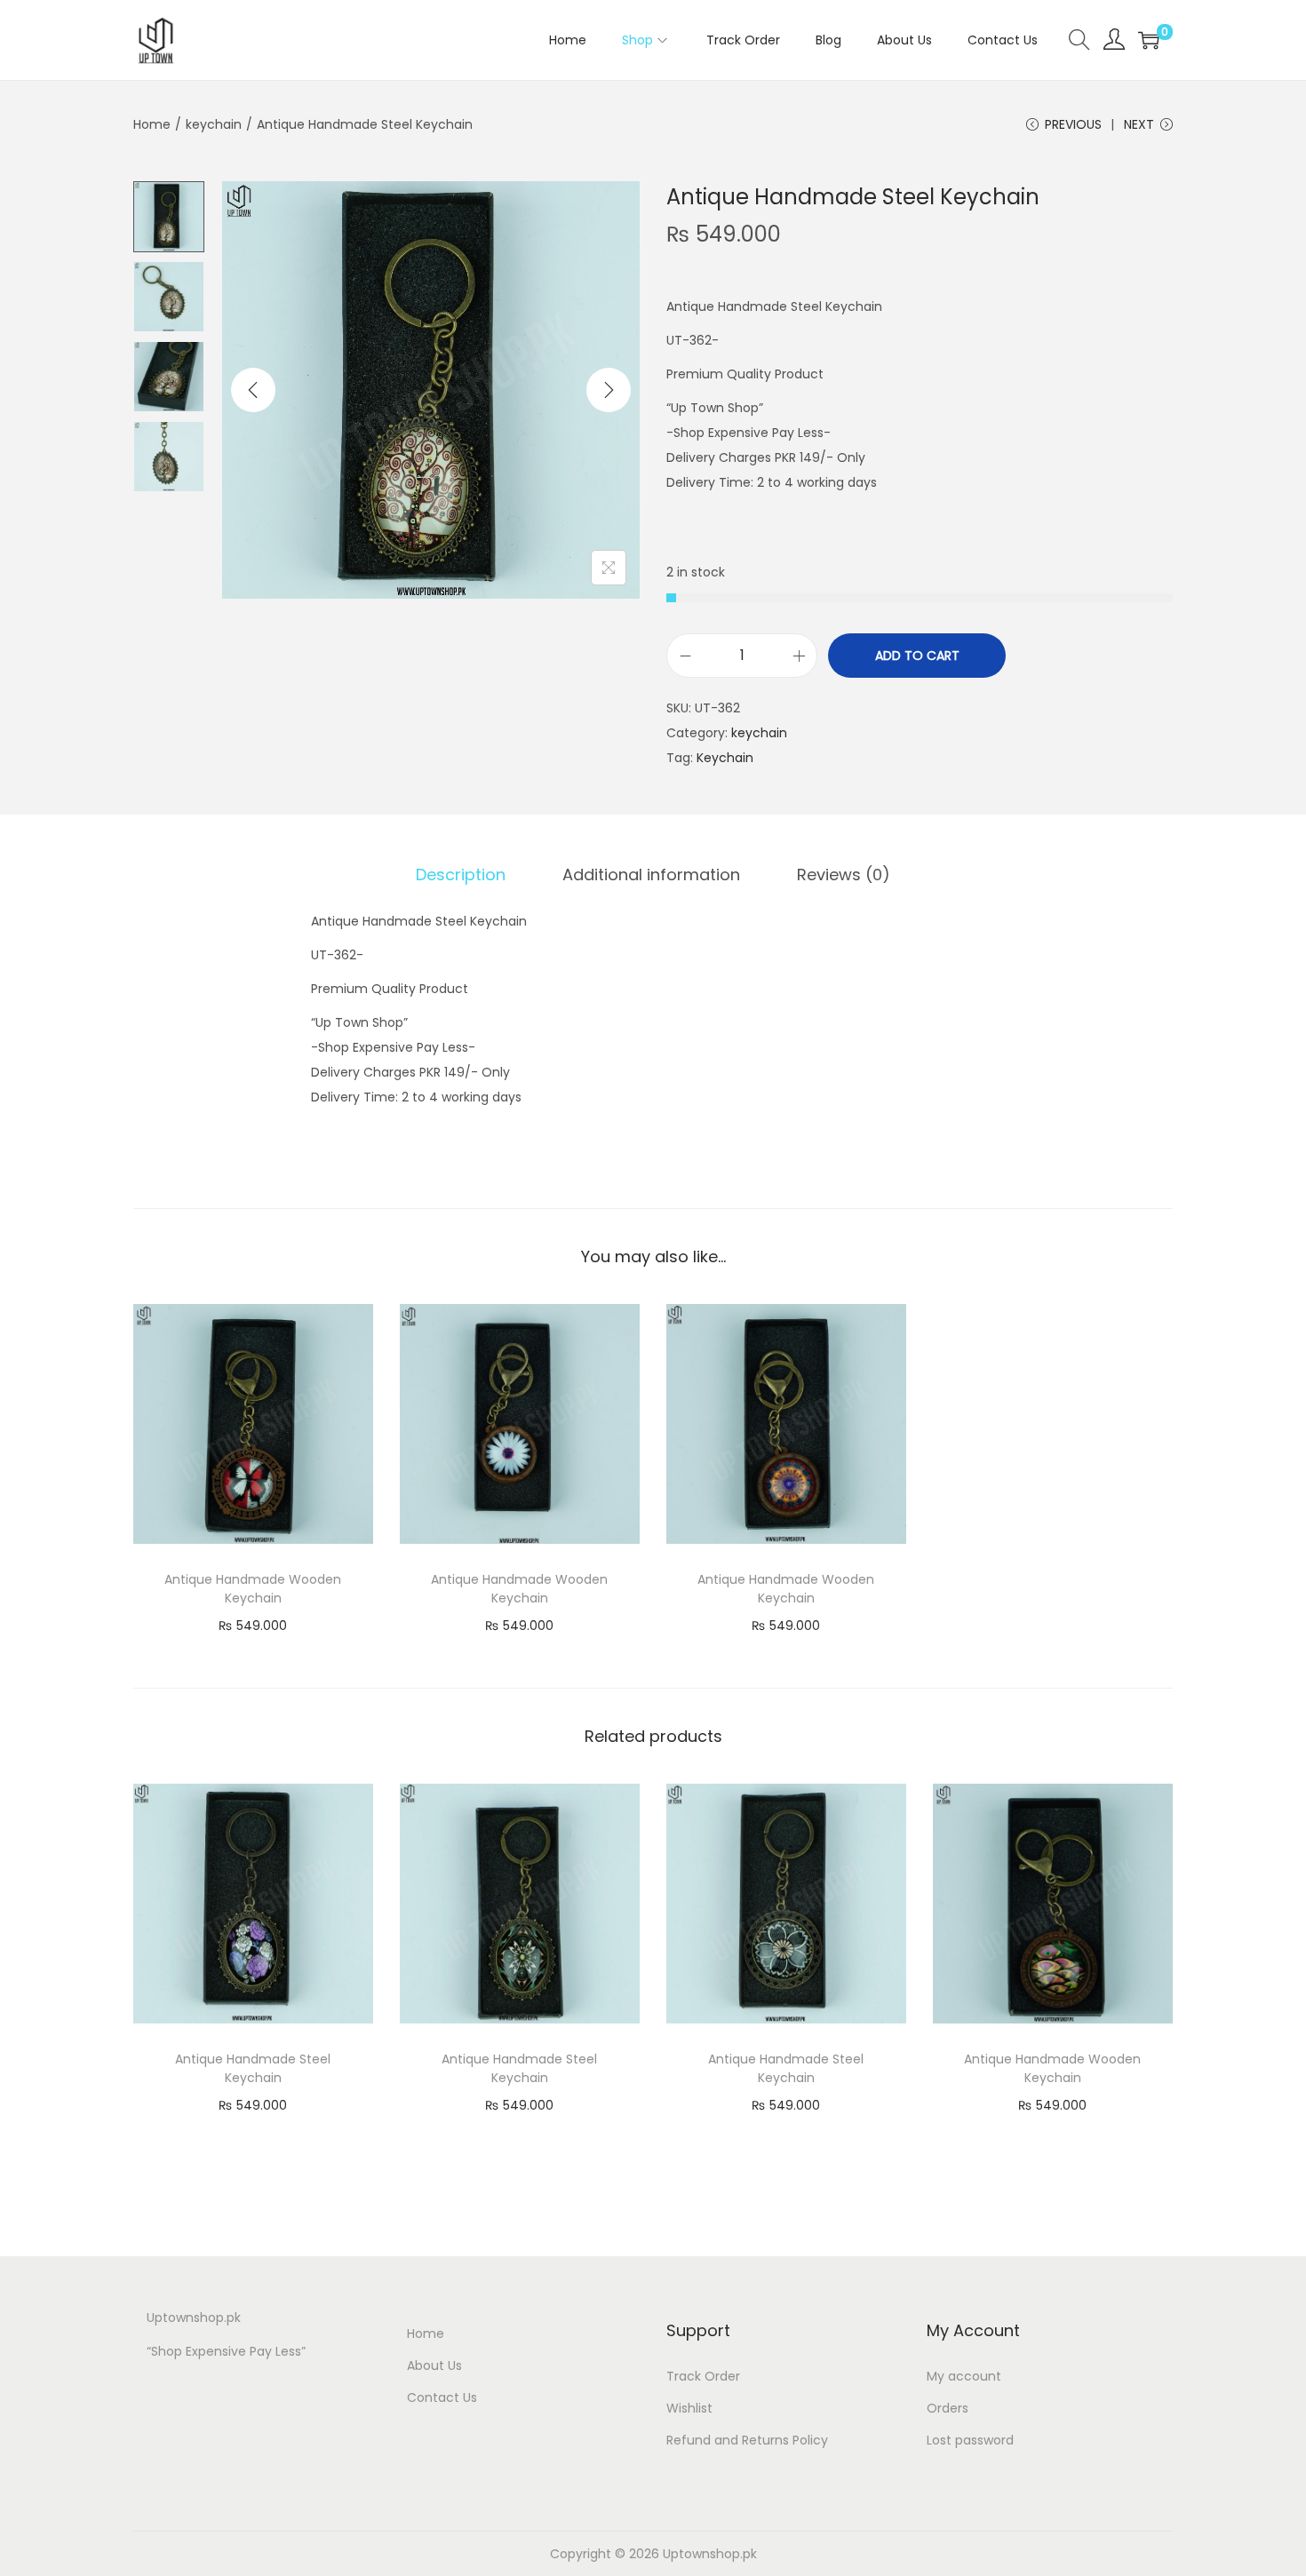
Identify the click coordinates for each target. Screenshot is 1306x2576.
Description (461, 875)
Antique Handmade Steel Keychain (253, 2068)
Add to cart (917, 656)
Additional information (651, 875)
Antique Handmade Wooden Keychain (253, 1589)
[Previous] (253, 390)
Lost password (970, 2440)
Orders (948, 2408)
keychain (214, 124)
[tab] (461, 875)
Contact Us (442, 2397)
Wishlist (689, 2408)
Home (152, 124)
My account (964, 2376)
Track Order (703, 2376)
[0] (1149, 40)
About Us (434, 2365)
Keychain (725, 758)
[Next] (609, 390)
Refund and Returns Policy (747, 2440)
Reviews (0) (844, 875)
